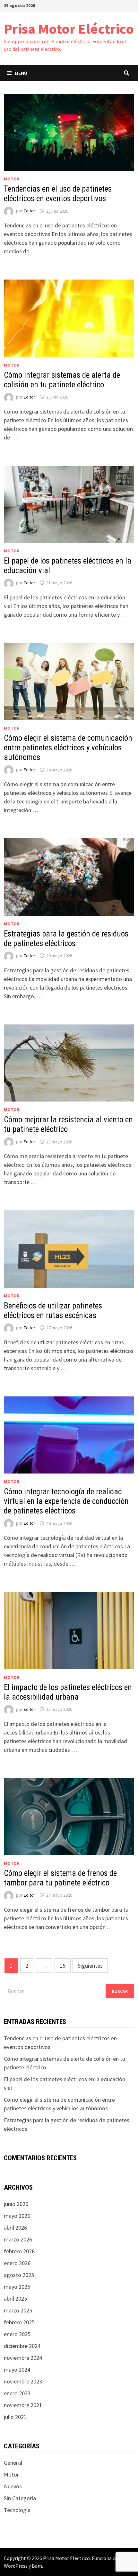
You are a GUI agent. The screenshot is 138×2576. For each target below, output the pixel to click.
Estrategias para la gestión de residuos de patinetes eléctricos (66, 939)
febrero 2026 (19, 2251)
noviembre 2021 (23, 2405)
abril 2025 (15, 2299)
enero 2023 (17, 2393)
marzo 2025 (18, 2310)
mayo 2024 (17, 2370)
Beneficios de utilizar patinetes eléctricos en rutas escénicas (53, 1311)
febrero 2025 (19, 2322)
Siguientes (90, 1966)
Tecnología (17, 2510)
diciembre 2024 (22, 2346)
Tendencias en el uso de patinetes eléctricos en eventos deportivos (58, 194)
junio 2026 (16, 2204)
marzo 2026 (18, 2239)
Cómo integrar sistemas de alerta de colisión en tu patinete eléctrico (62, 380)
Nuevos (13, 2486)
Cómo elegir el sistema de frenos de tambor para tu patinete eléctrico (60, 1878)
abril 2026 (15, 2228)
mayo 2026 (17, 2216)
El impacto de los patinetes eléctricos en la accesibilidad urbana (68, 1692)
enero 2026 (17, 2263)
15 (63, 1966)
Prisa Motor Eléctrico (69, 29)
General (13, 2463)
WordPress (16, 2566)
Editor (30, 211)
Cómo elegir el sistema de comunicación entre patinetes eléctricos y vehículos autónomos (68, 748)
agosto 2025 (19, 2275)
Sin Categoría (20, 2498)
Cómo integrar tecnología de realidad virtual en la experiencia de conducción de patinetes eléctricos (66, 1501)
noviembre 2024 (23, 2358)
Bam (37, 2566)
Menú (21, 73)
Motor (12, 179)
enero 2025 (17, 2334)
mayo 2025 (17, 2287)
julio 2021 (15, 2417)
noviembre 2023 (23, 2381)
